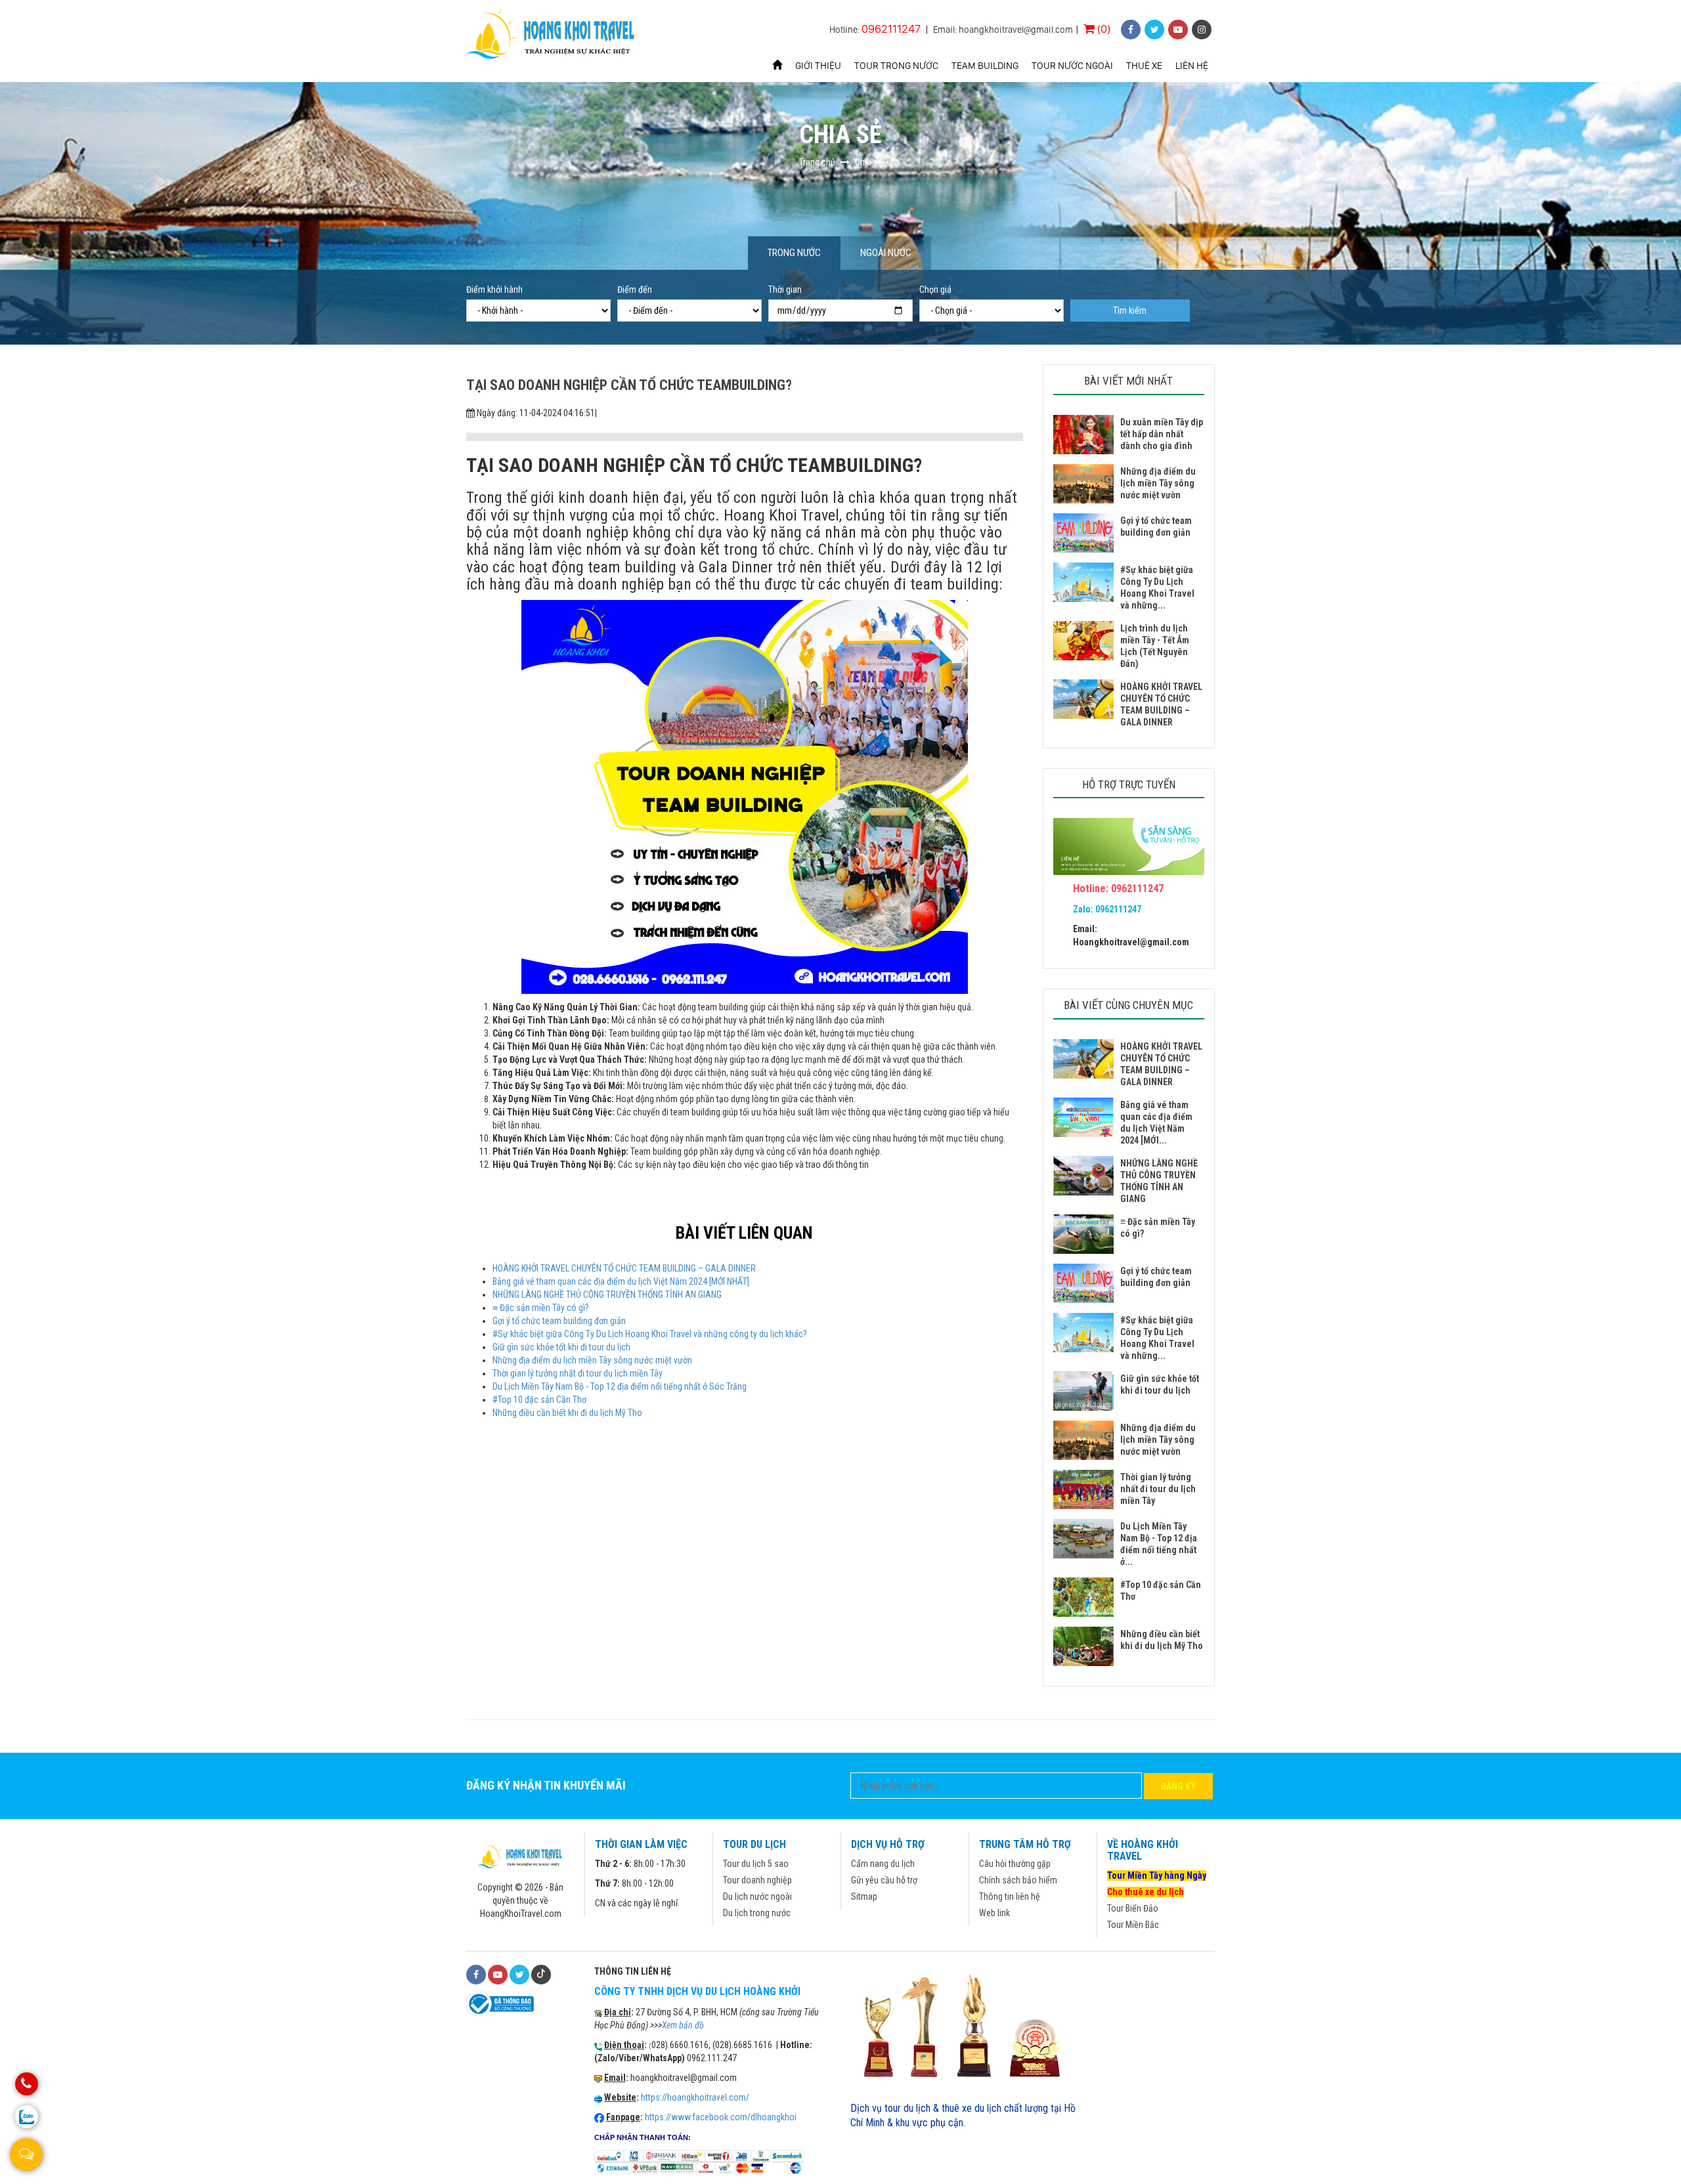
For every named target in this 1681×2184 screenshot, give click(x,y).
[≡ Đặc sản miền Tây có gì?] (1083, 1234)
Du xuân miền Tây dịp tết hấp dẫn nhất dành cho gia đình (1162, 434)
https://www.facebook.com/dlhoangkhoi (721, 2117)
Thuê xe (1144, 66)
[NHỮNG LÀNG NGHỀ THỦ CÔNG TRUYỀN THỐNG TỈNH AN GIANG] (1083, 1176)
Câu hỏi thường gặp (1015, 1864)
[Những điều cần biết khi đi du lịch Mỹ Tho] (1083, 1646)
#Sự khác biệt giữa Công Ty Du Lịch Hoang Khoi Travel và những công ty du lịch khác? (650, 1334)
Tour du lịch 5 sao (756, 1864)
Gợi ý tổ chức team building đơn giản (559, 1321)
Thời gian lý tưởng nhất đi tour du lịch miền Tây (578, 1373)
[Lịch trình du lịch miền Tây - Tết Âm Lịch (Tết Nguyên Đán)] (1083, 641)
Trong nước (794, 253)
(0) (1102, 29)
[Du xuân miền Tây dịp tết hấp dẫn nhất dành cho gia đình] (1083, 435)
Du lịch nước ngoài (757, 1896)
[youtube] (1178, 30)
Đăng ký (1178, 1786)
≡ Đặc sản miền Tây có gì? (541, 1308)
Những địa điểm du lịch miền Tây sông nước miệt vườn (592, 1360)
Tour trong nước (896, 66)
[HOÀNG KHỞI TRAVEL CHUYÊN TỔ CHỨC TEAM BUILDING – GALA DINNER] (1083, 699)
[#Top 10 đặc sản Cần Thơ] (1083, 1597)
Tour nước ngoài (1072, 66)
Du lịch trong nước (757, 1913)
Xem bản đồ (683, 2025)
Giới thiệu (818, 66)
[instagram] (1202, 30)
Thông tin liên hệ (1010, 1896)
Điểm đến (635, 289)
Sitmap (864, 1896)
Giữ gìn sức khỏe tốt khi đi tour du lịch (561, 1347)
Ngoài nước (886, 253)
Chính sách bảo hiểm (1018, 1880)
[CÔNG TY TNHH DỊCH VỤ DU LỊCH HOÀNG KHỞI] (553, 35)
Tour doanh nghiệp (757, 1880)
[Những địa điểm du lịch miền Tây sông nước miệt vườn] (1083, 484)
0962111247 (891, 29)
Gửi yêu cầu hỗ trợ (884, 1880)
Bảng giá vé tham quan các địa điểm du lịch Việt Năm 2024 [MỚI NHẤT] (621, 1281)
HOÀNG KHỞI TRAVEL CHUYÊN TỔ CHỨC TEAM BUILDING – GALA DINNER (624, 1268)
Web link (994, 1913)
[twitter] (1154, 30)
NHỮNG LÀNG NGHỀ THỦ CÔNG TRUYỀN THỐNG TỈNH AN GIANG (607, 1295)
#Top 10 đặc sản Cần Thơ (539, 1400)
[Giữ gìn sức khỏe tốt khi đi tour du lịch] (1083, 1391)
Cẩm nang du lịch (883, 1864)
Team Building (985, 66)
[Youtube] (498, 1975)
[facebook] (1131, 30)
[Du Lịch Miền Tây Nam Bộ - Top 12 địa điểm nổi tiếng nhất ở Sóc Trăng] (1083, 1539)
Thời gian (785, 289)
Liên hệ (1192, 66)
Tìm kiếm (1130, 310)
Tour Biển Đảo (1133, 1908)
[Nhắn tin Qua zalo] (27, 2117)
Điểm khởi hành (494, 289)
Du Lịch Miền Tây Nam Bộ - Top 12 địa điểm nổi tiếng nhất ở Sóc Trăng (620, 1386)
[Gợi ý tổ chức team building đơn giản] (1083, 533)
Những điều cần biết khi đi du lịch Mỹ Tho (567, 1413)
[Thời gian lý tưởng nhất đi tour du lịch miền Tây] (1083, 1489)
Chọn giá (935, 289)
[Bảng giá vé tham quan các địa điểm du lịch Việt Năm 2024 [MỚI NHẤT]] (1083, 1117)
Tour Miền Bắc (1133, 1925)
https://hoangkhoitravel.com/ (695, 2097)
